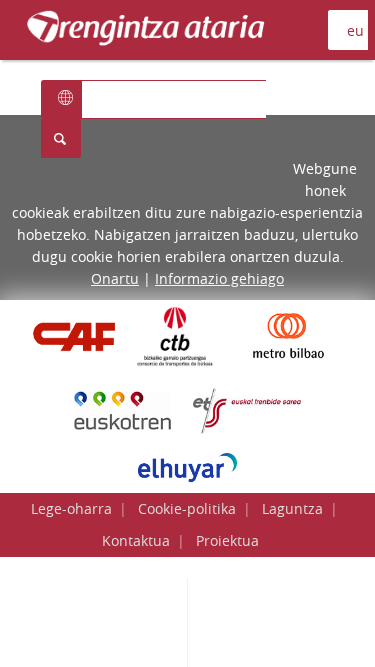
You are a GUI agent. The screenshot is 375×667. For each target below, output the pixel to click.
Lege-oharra (71, 508)
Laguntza (292, 508)
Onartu (115, 278)
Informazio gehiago (219, 278)
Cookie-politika (187, 508)
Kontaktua (136, 540)
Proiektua (227, 540)
